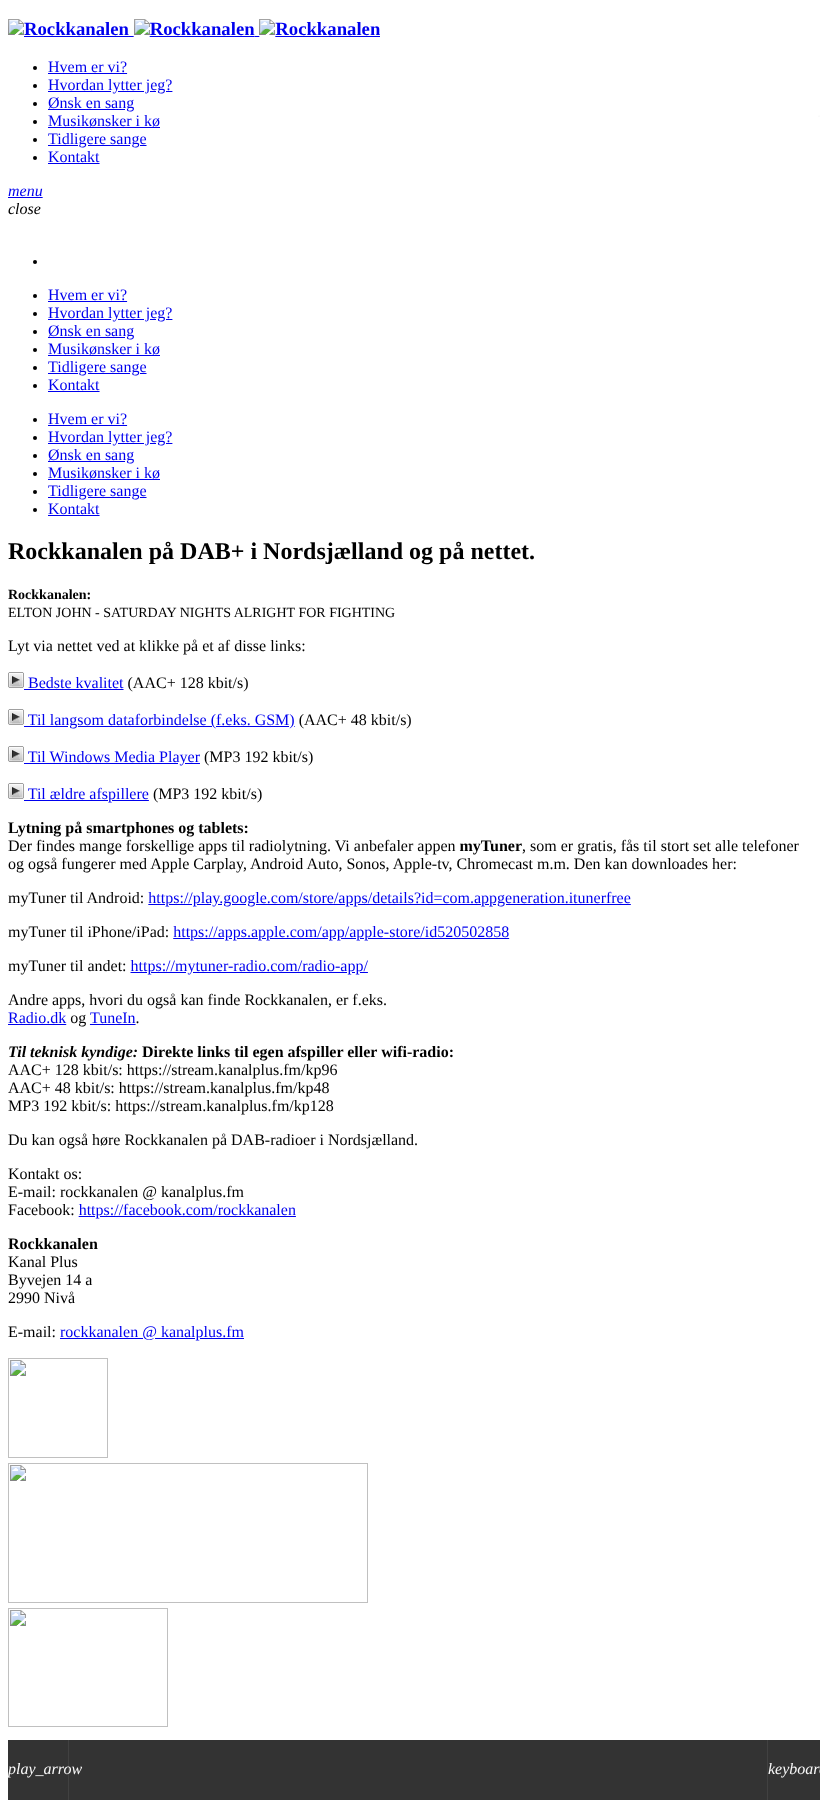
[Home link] (194, 29)
